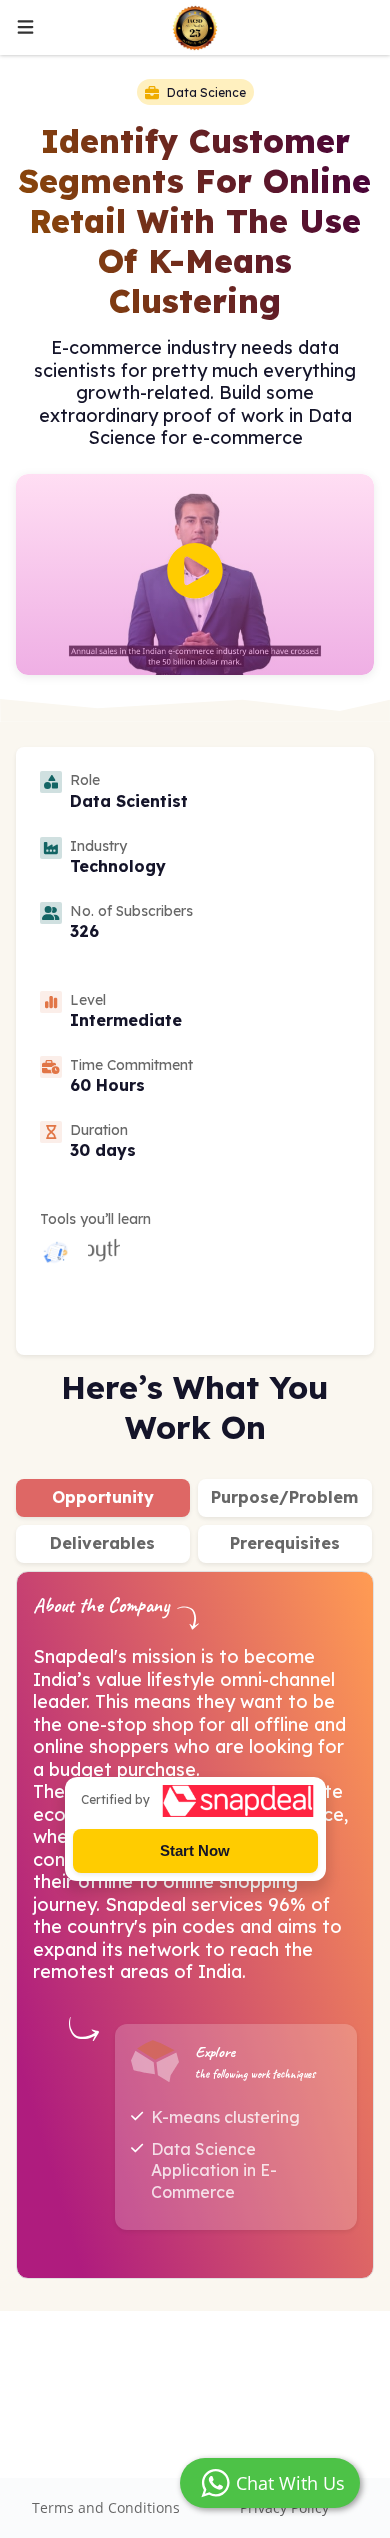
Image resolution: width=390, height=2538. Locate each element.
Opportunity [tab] (103, 1497)
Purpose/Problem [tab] (284, 1497)
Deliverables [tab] (102, 1543)
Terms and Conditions (106, 2507)
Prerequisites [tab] (285, 1543)
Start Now (195, 1850)
